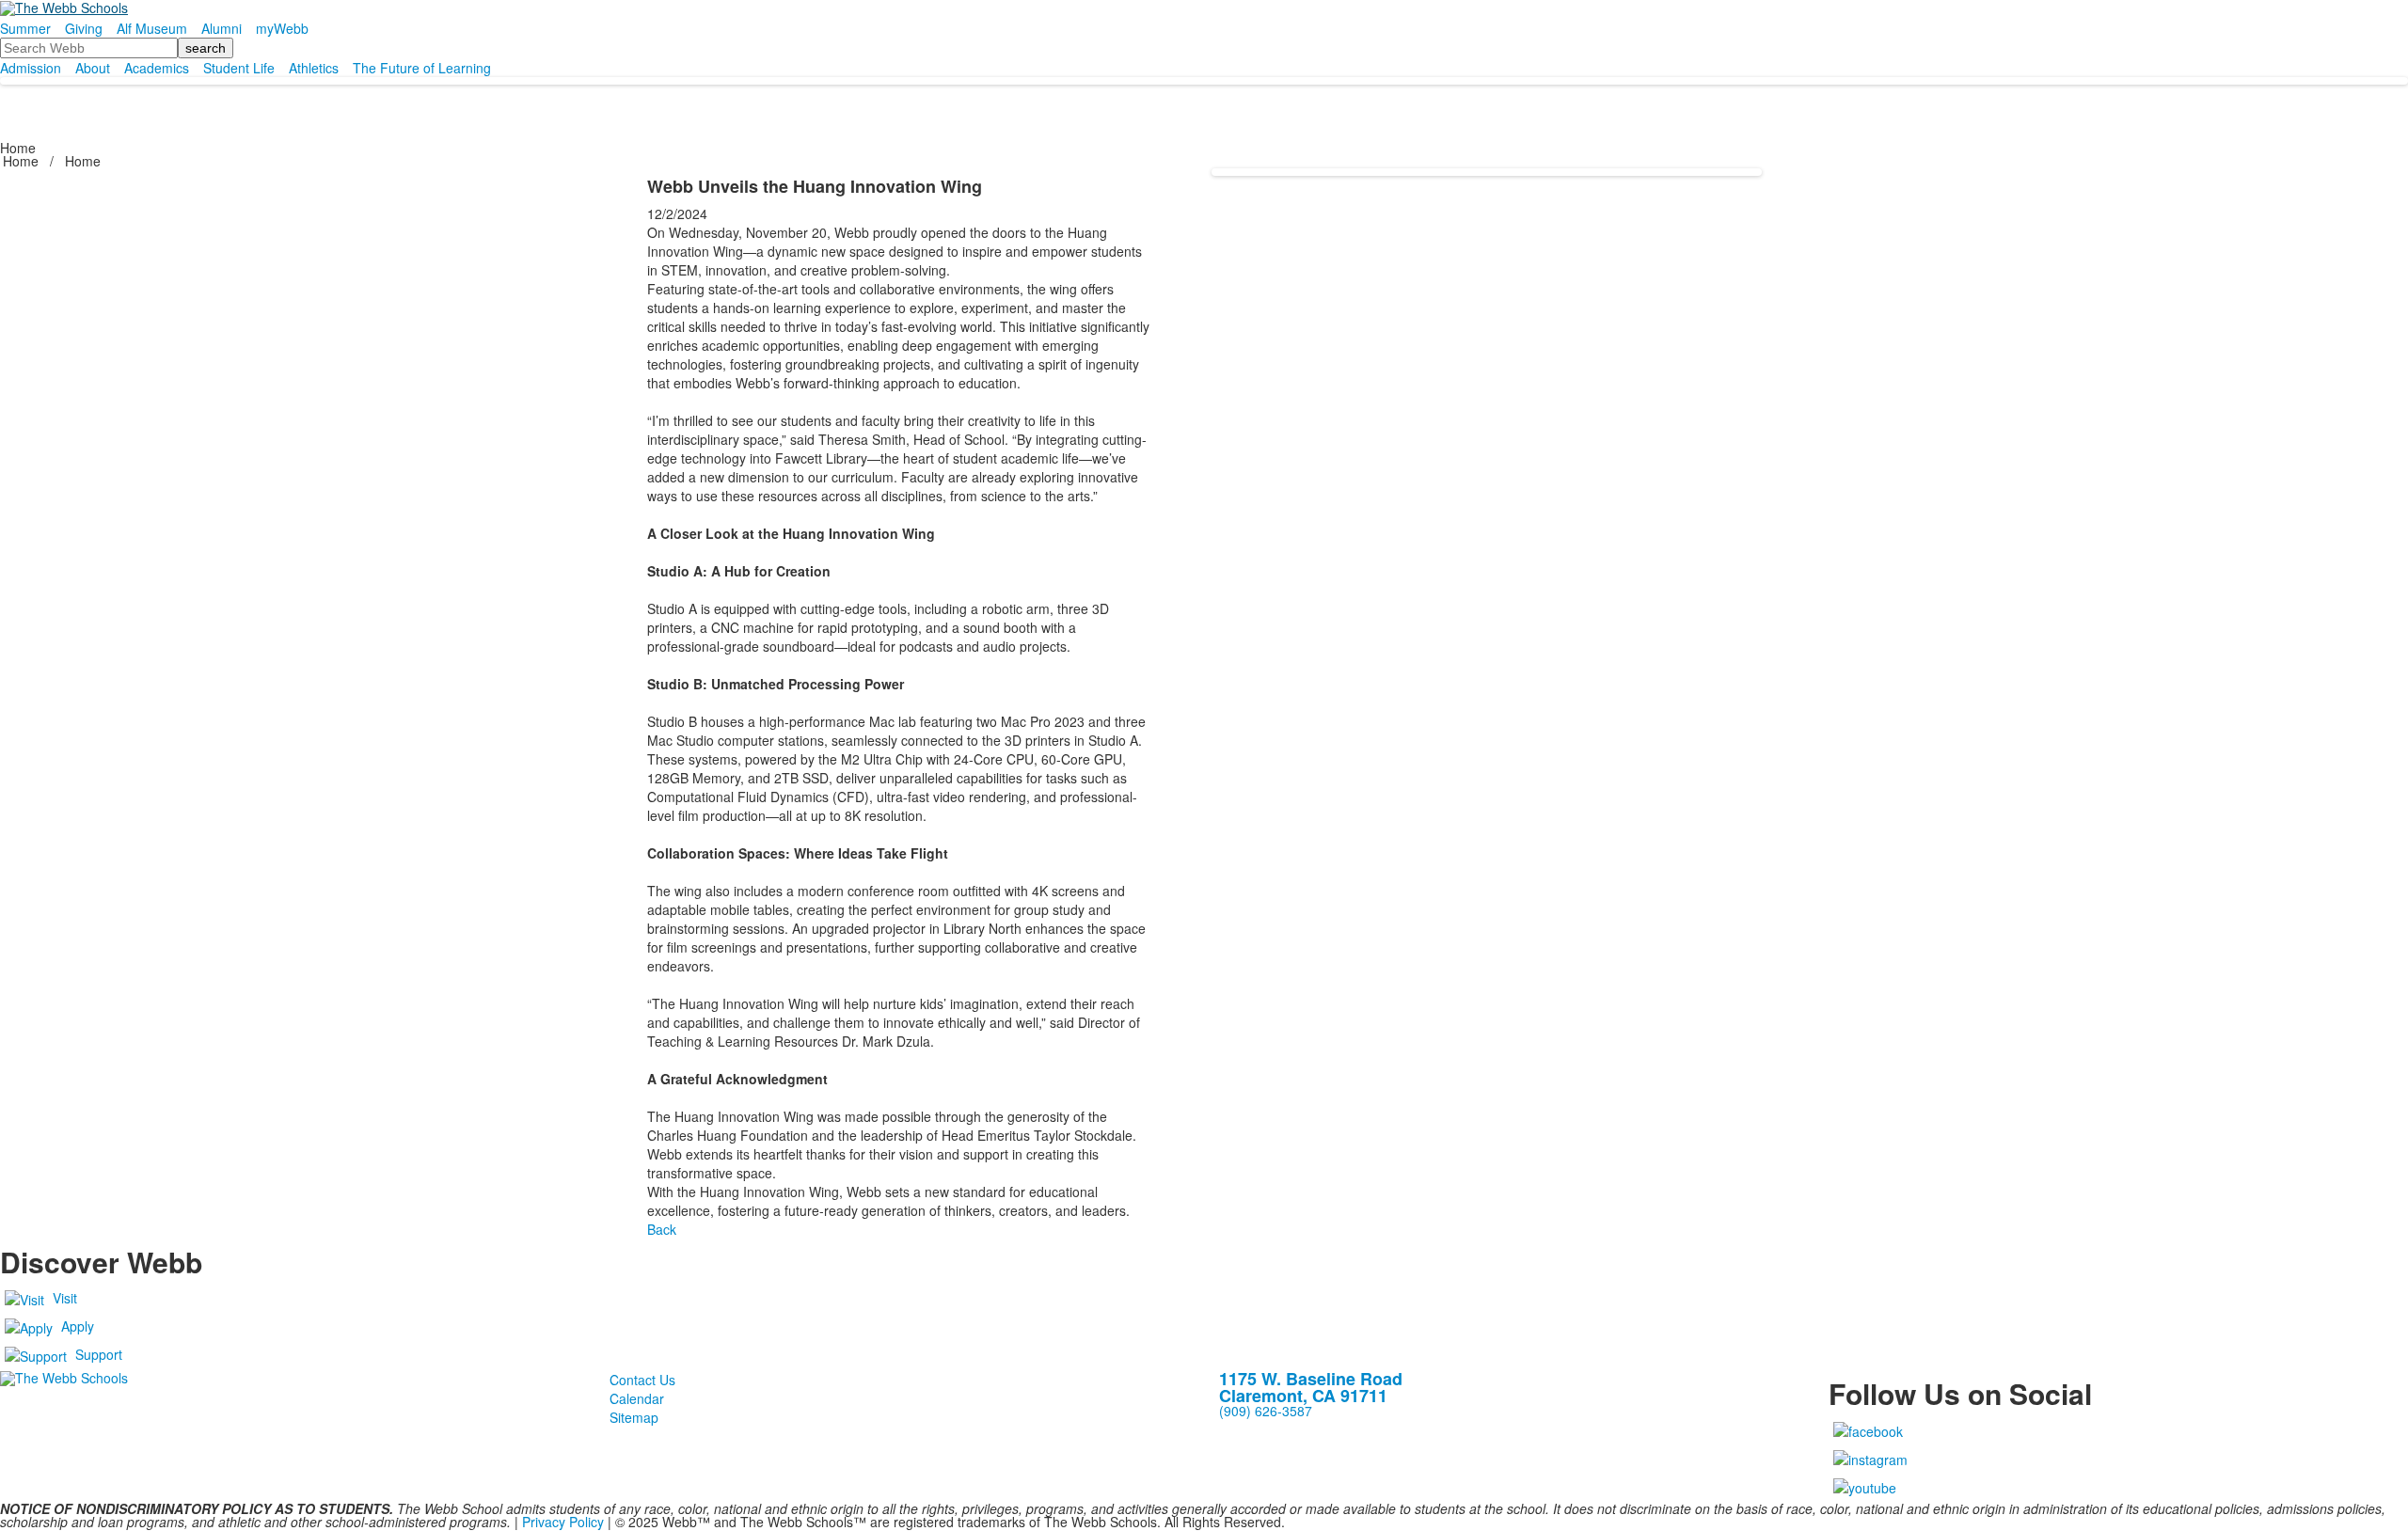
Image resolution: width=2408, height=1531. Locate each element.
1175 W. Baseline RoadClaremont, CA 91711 (1311, 1387)
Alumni (222, 28)
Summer (25, 28)
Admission (31, 68)
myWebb (282, 28)
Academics (157, 68)
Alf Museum (152, 28)
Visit (65, 1298)
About (93, 68)
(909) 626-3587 (1266, 1411)
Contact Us (642, 1380)
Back (662, 1229)
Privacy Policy (563, 1522)
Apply (78, 1326)
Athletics (314, 68)
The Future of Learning (422, 68)
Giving (84, 28)
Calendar (637, 1398)
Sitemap (634, 1417)
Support (99, 1354)
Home (23, 161)
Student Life (239, 68)
